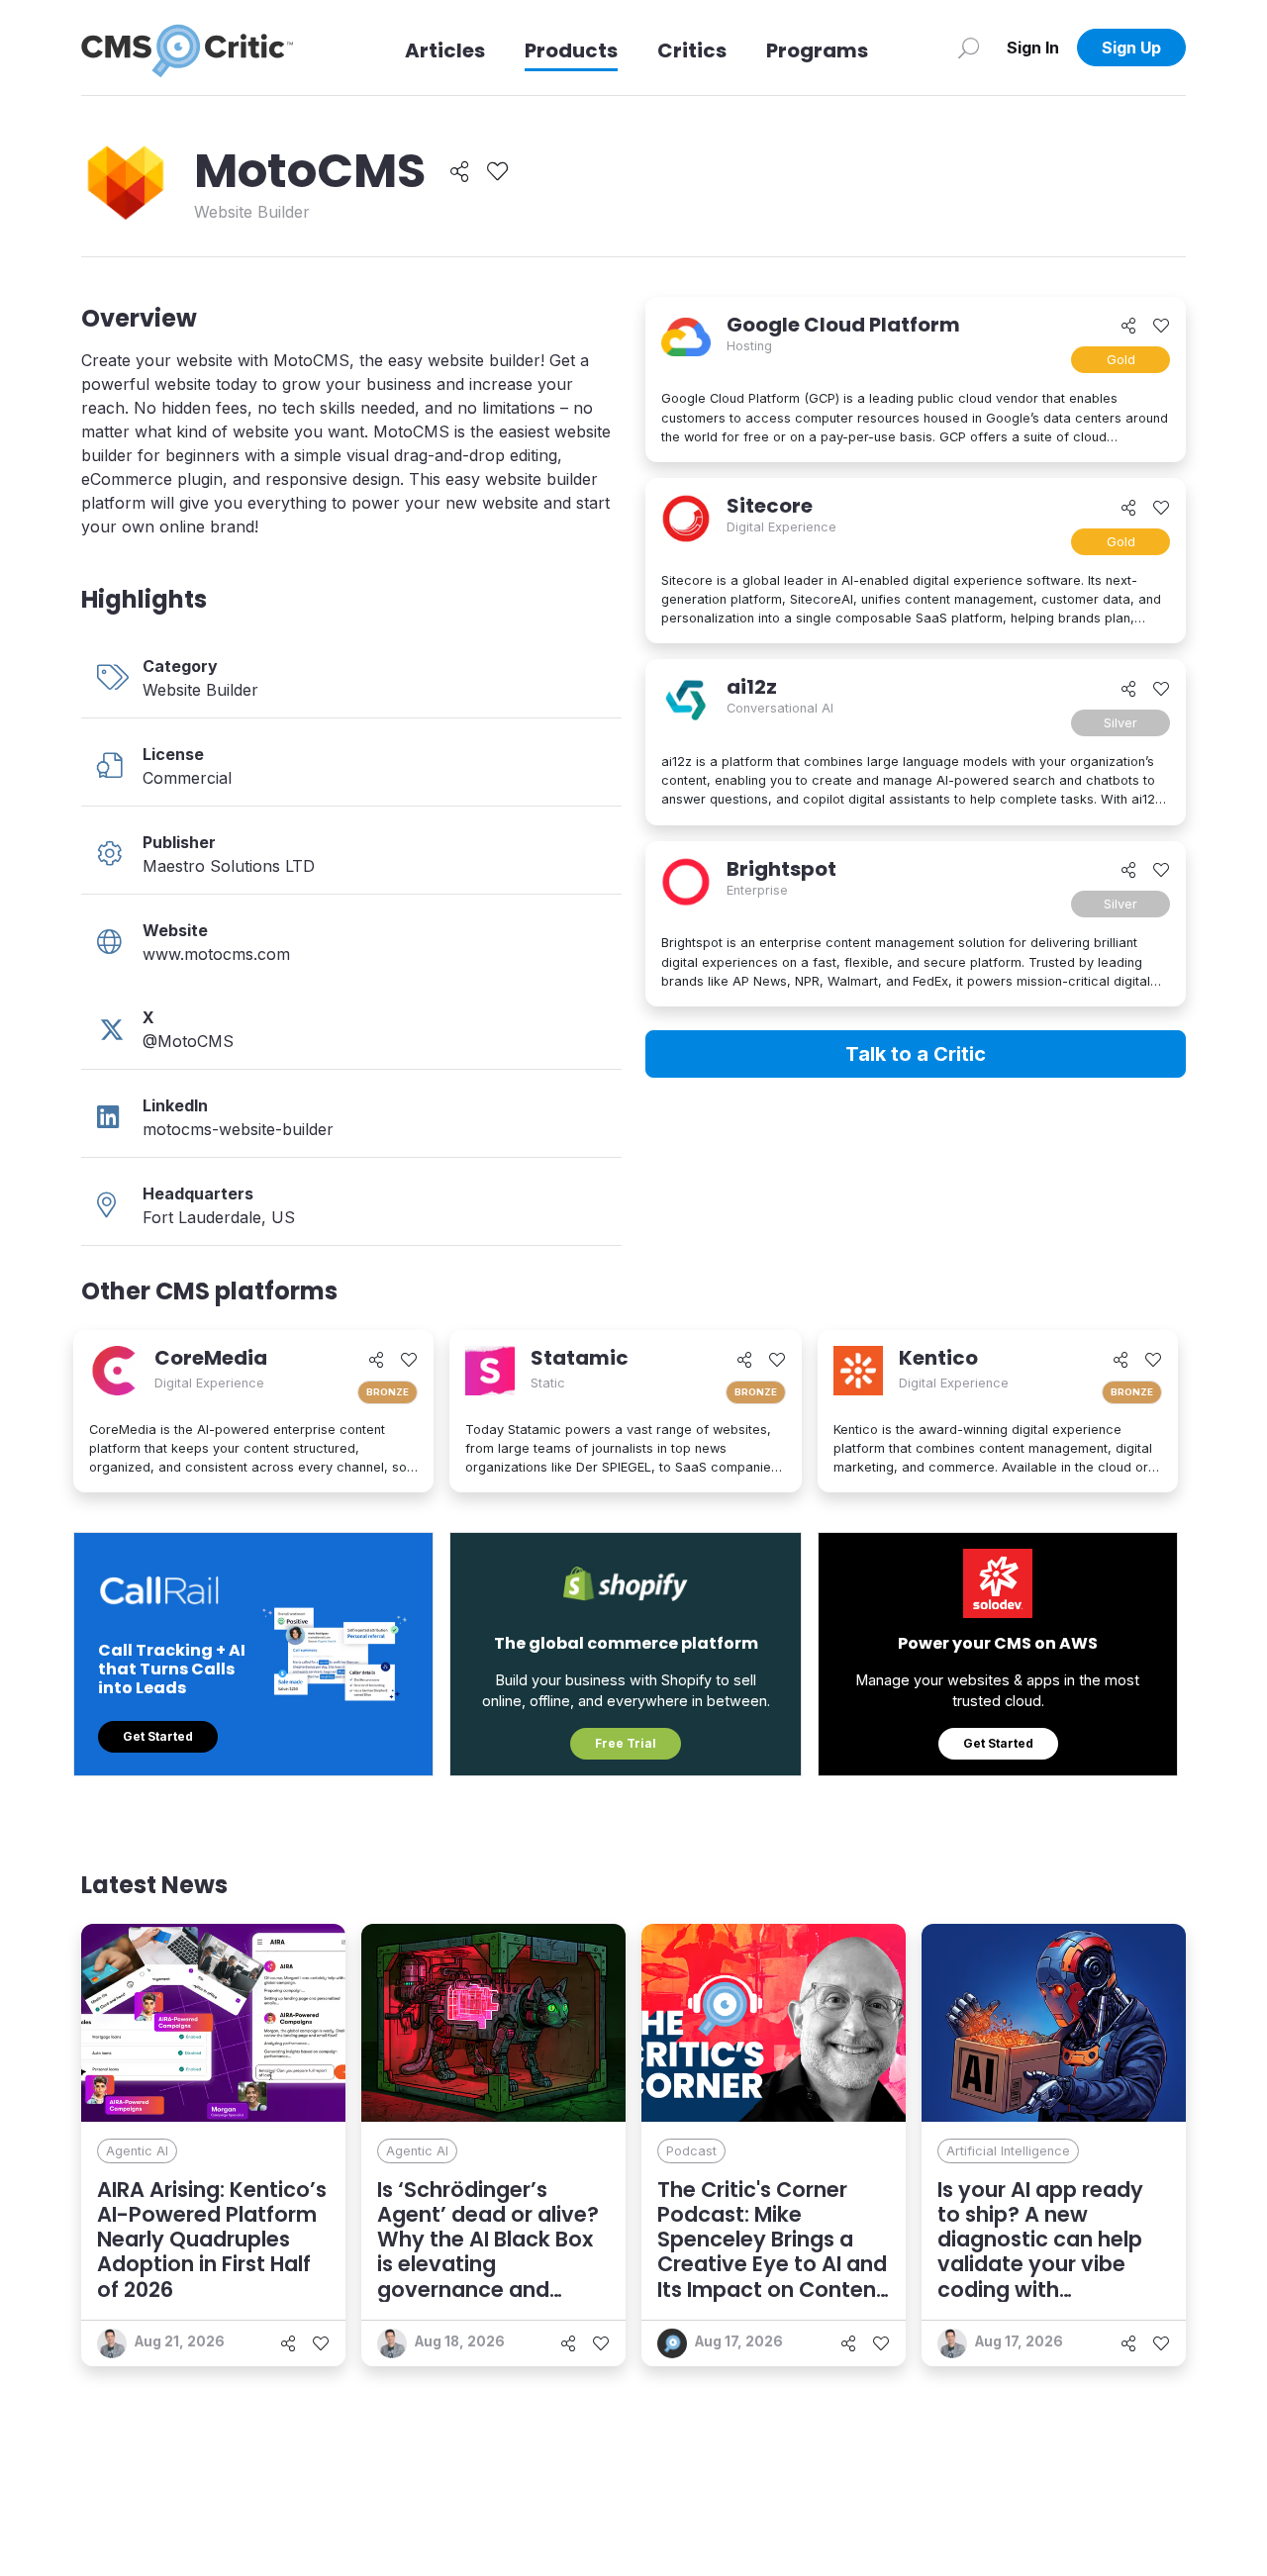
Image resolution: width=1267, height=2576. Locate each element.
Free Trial (626, 1743)
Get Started (158, 1736)
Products (571, 50)
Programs (817, 50)
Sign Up (1131, 48)
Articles (445, 50)
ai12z (752, 687)
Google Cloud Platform (843, 325)
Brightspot (781, 869)
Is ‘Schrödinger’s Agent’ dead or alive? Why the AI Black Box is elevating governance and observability (488, 2252)
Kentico (938, 1358)
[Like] (497, 172)
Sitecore (770, 506)
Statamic (580, 1358)
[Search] (969, 48)
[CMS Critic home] (187, 48)
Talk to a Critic (916, 1054)
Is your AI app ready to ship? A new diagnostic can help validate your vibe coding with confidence (1040, 2252)
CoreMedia (211, 1358)
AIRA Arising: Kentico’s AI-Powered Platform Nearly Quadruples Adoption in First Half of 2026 (212, 2240)
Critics (692, 50)
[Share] (460, 172)
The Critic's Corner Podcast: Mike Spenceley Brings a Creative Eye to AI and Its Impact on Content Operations (772, 2252)
